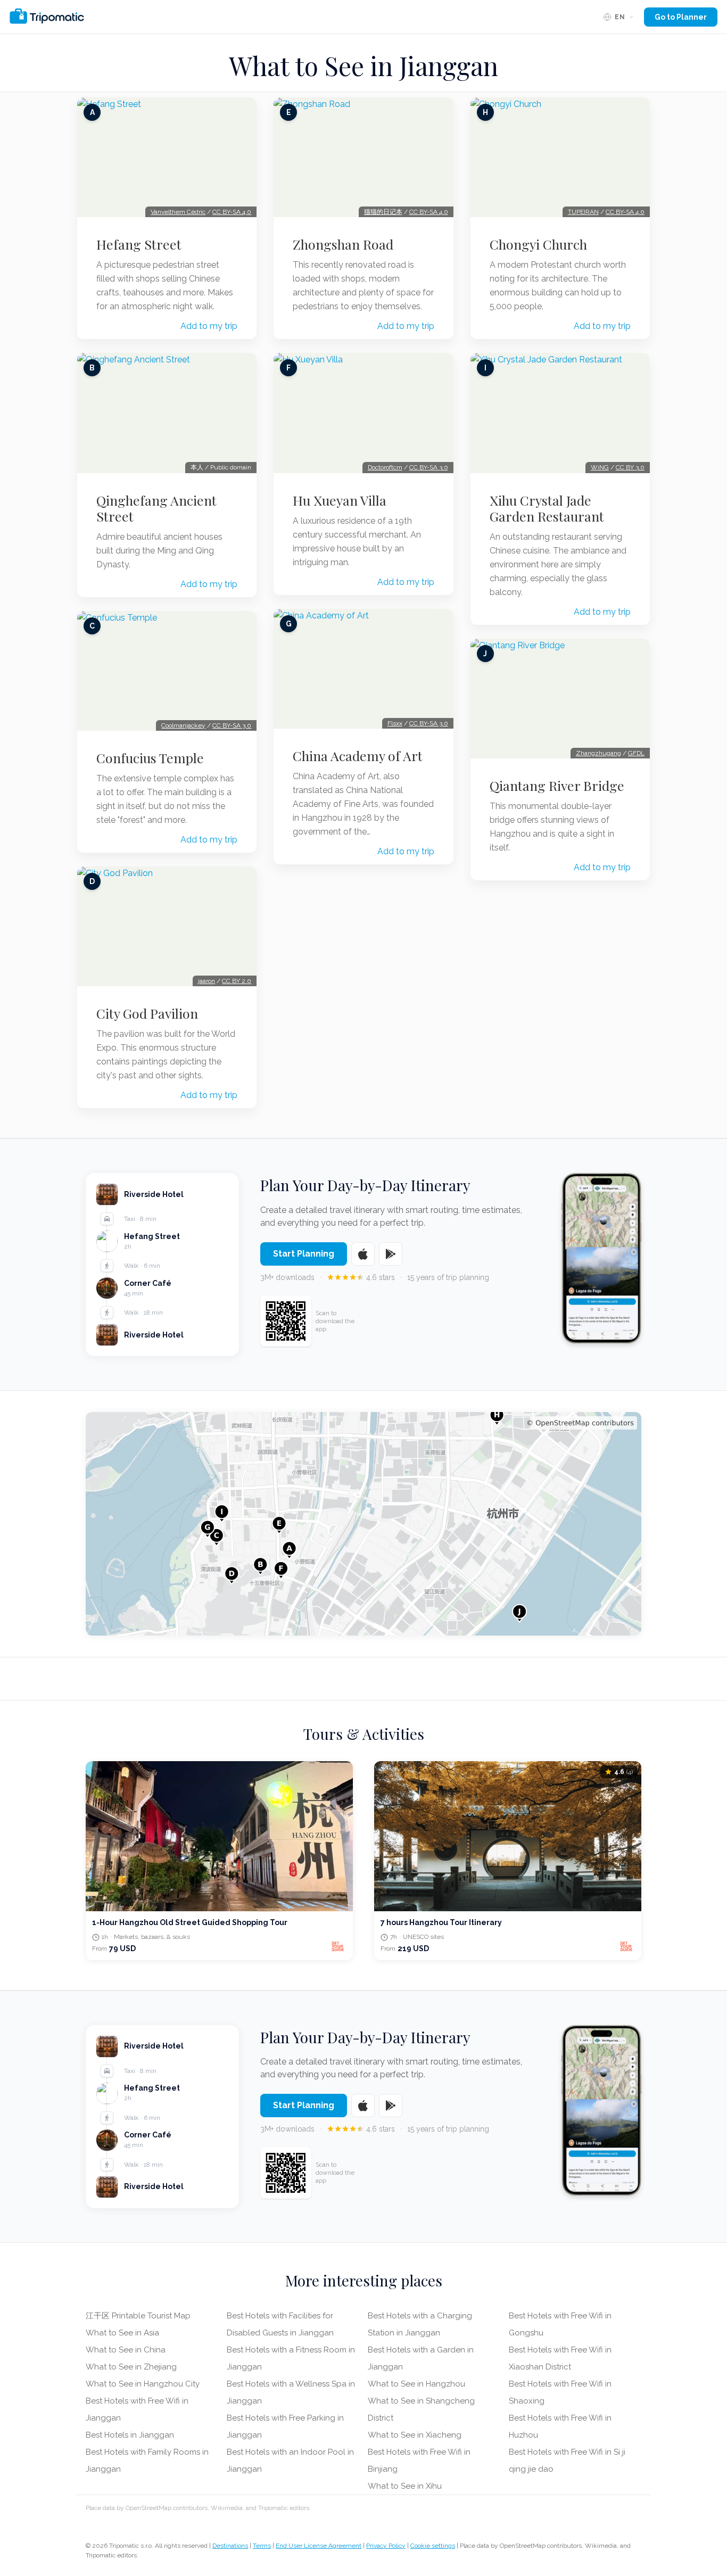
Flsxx (395, 723)
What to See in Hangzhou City (143, 2384)
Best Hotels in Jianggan (130, 2435)
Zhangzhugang (598, 753)
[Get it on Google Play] (391, 1254)
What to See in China (126, 2350)
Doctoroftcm (385, 467)
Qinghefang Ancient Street (156, 508)
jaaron (206, 981)
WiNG (600, 467)
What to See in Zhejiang (131, 2367)
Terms (262, 2546)
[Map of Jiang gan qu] (363, 1524)
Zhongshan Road (343, 244)
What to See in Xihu (405, 2486)
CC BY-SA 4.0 (232, 212)
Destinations (230, 2546)
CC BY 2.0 (237, 981)
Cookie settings (433, 2546)
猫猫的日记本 (383, 212)
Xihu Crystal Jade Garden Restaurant (547, 508)
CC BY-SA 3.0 (232, 725)
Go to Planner (681, 17)
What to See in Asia (122, 2333)
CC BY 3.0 (630, 467)
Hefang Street (139, 244)
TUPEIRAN (583, 212)
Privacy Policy (386, 2546)
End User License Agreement (319, 2546)
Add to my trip (209, 326)
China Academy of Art (358, 756)
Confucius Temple (150, 758)
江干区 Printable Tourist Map (138, 2316)
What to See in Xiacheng (415, 2435)
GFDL (636, 753)
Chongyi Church (538, 244)
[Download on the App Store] (363, 1254)
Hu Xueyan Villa (340, 500)
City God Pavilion (147, 1013)
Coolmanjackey (183, 725)
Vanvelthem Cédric (178, 212)
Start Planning (304, 1254)
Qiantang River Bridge (557, 786)
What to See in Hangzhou (416, 2384)
